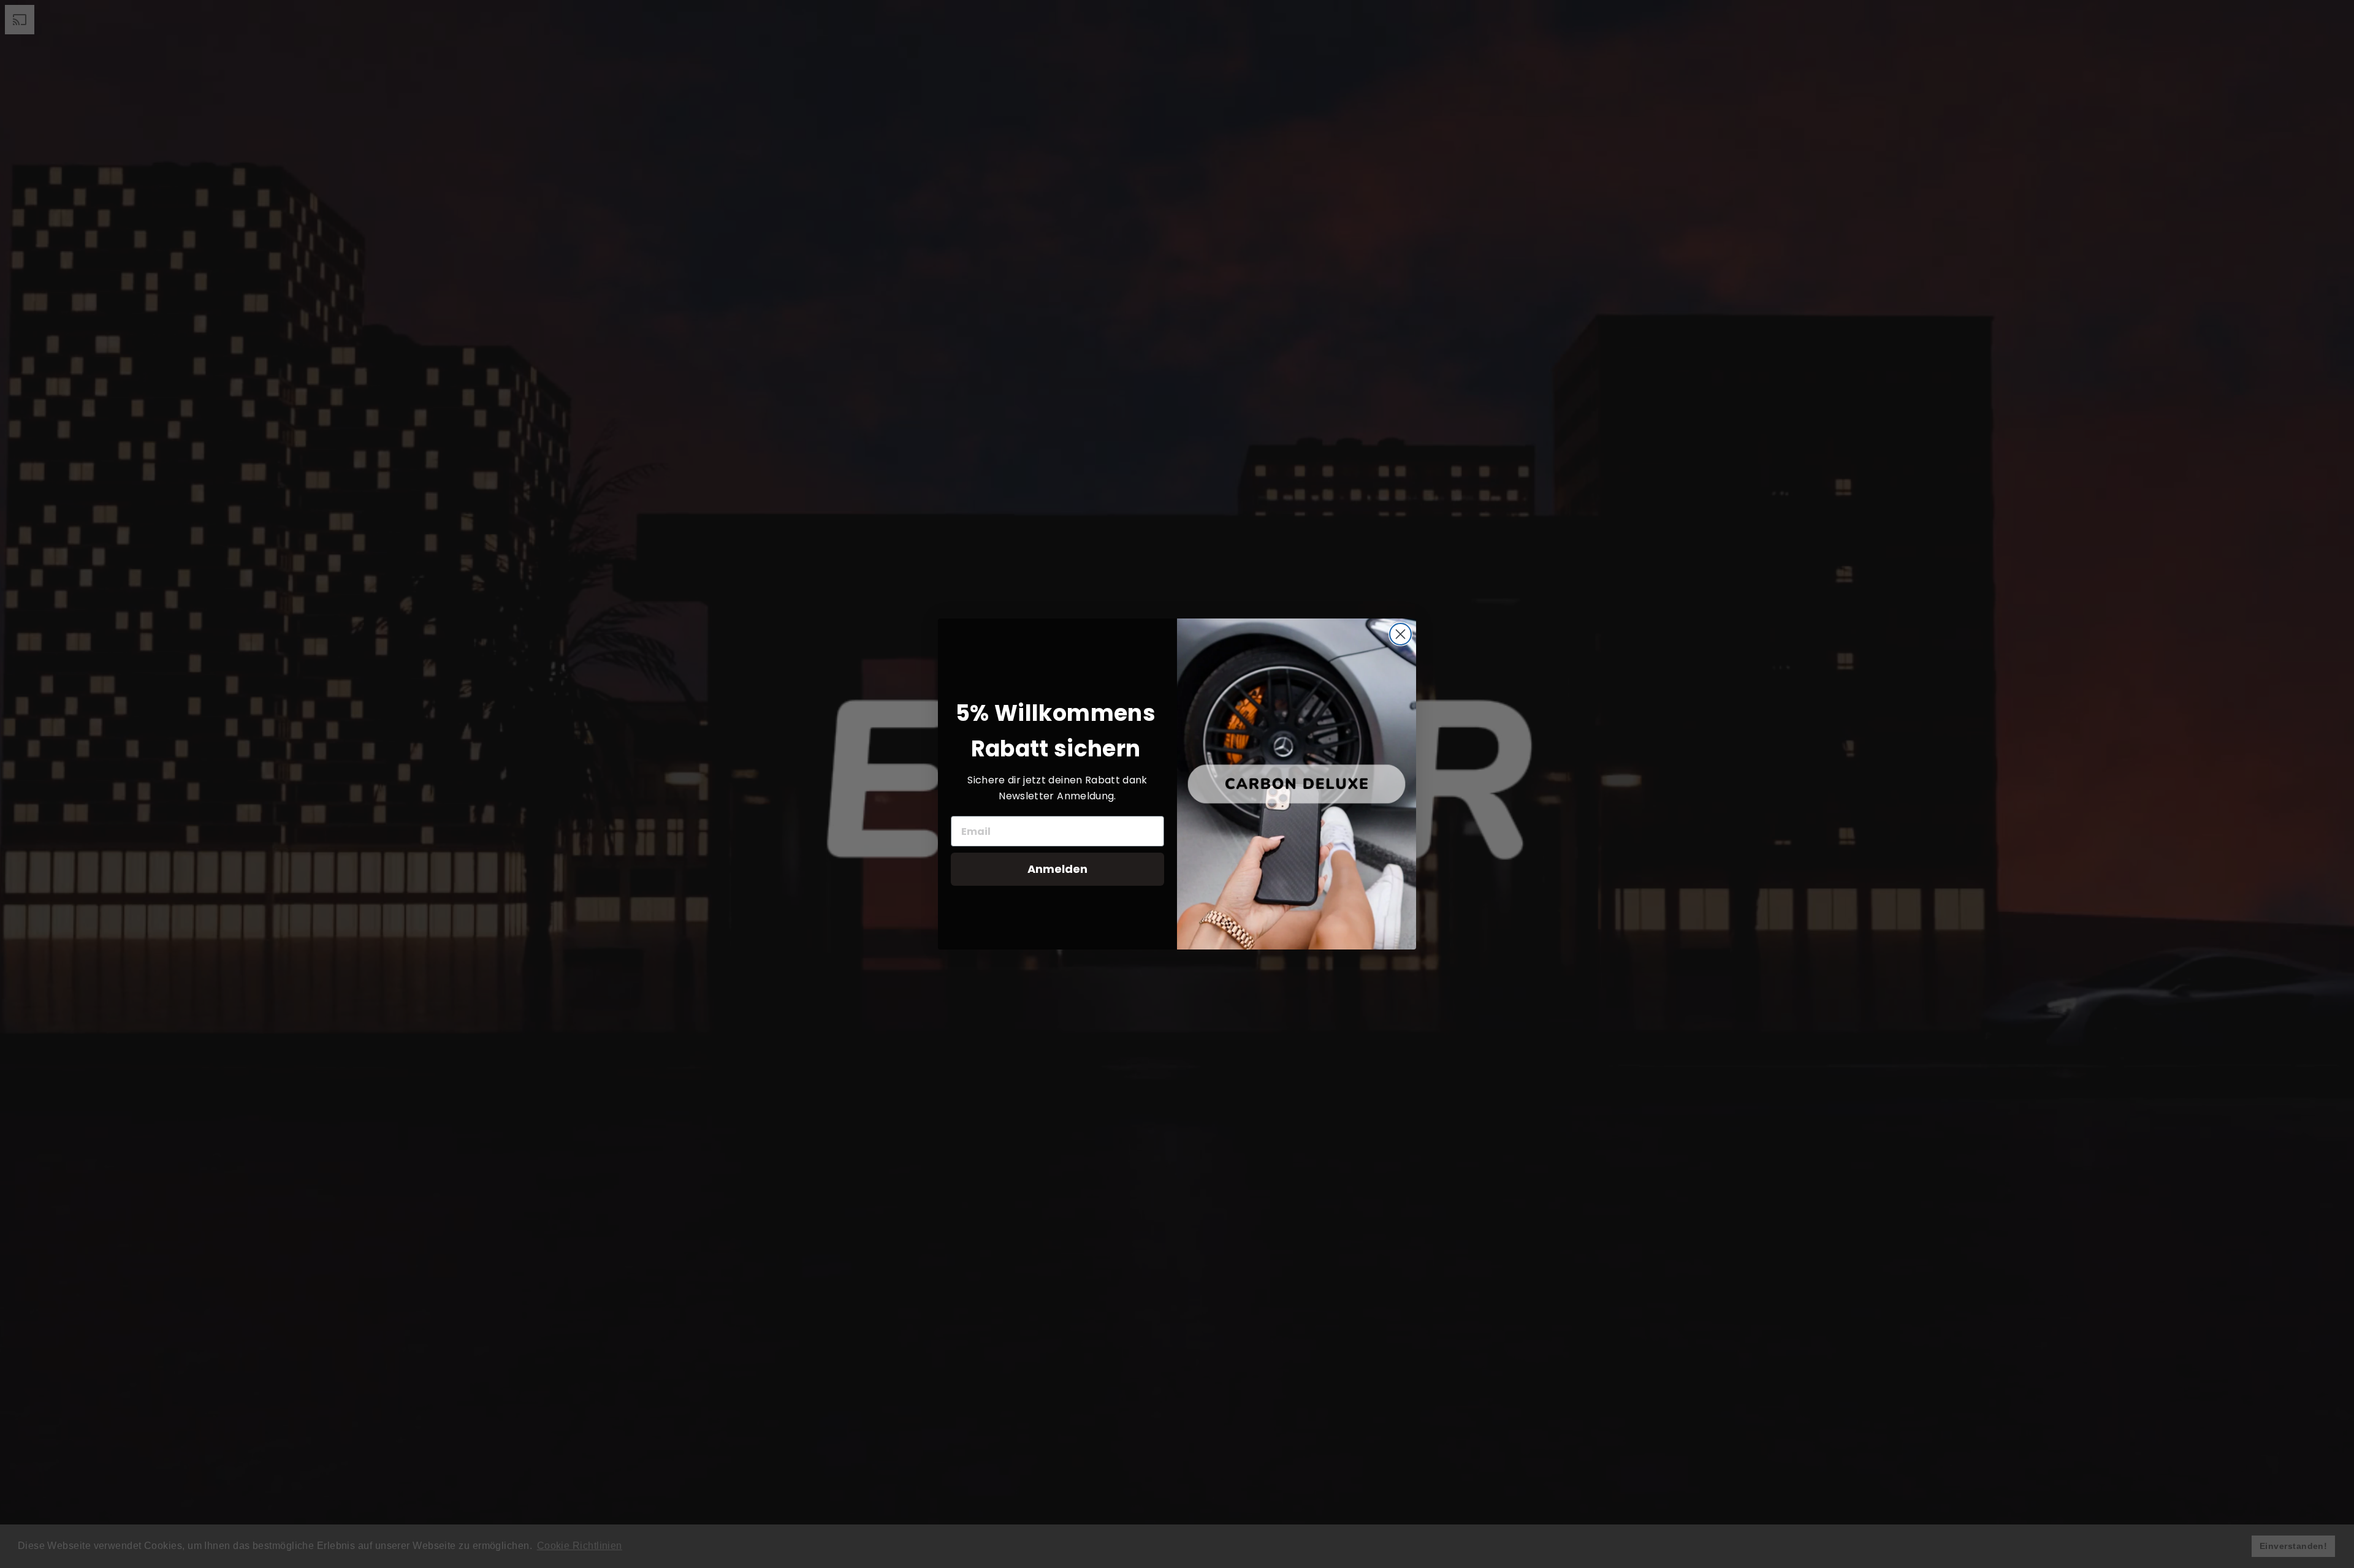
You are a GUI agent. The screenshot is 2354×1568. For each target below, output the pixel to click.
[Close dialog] (1400, 634)
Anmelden (1057, 869)
